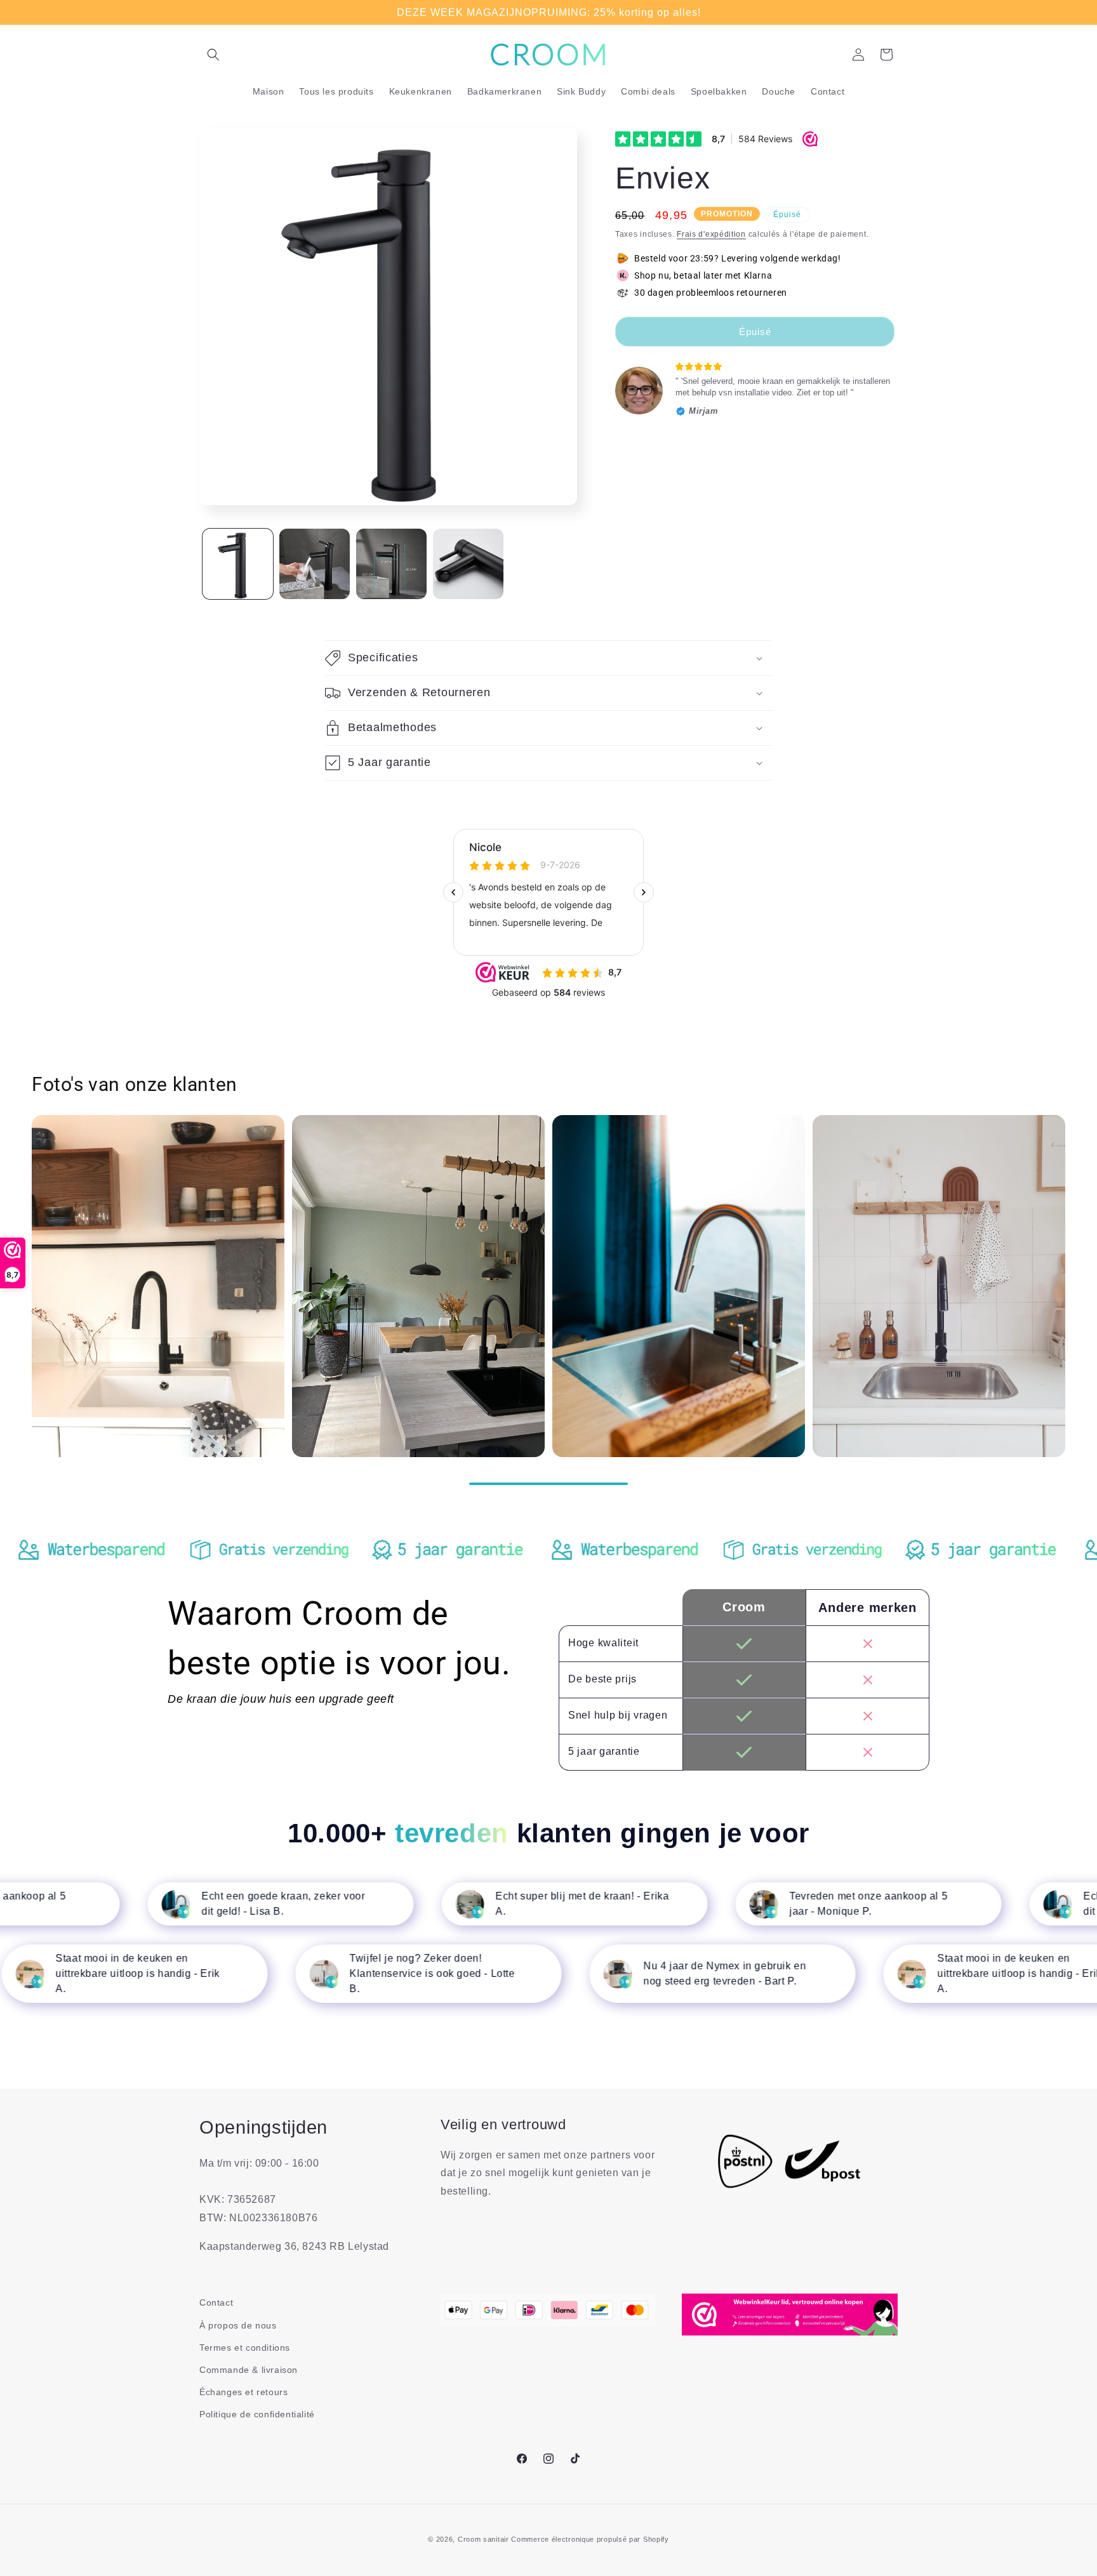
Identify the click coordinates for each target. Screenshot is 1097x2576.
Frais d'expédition (711, 234)
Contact (216, 2302)
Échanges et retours (243, 2392)
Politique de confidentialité (257, 2414)
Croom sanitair (483, 2539)
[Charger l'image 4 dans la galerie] (468, 564)
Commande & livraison (249, 2370)
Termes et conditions (245, 2348)
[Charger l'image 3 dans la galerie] (391, 564)
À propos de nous (238, 2325)
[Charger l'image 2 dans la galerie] (315, 564)
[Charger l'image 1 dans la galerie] (238, 564)
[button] (213, 55)
